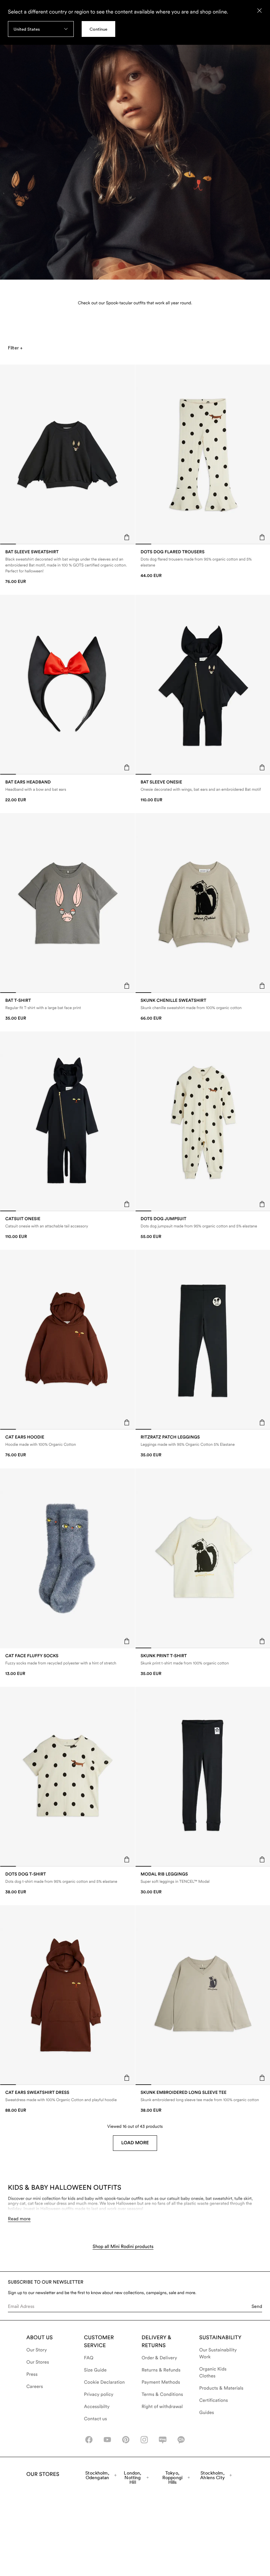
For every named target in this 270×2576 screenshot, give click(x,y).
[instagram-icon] (144, 2440)
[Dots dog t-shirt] (67, 1883)
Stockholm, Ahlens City (213, 2475)
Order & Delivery (159, 2358)
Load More (135, 2143)
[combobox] (41, 29)
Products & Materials (221, 2388)
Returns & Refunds (161, 2370)
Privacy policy (99, 2395)
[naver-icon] (163, 2440)
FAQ (89, 2358)
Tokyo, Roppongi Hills (172, 2478)
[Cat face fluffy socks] (67, 1665)
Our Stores (38, 2362)
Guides (207, 2413)
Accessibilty (97, 2407)
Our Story (37, 2350)
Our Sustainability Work (218, 2354)
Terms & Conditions (162, 2395)
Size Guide (95, 2370)
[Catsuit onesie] (67, 1228)
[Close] (259, 11)
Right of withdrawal (162, 2407)
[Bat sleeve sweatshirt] (67, 567)
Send (257, 2306)
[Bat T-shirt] (67, 1010)
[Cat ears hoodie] (67, 1446)
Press (32, 2374)
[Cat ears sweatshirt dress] (67, 2102)
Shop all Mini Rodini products (123, 2247)
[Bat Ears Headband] (67, 791)
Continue (98, 29)
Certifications (214, 2400)
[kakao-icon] (181, 2440)
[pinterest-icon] (126, 2440)
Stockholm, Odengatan (97, 2475)
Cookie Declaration (104, 2382)
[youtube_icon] (107, 2440)
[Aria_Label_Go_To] (135, 145)
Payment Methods (161, 2382)
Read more (19, 2219)
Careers (35, 2387)
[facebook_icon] (89, 2440)
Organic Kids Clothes (213, 2373)
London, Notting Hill (133, 2478)
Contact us (95, 2419)
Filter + (15, 348)
